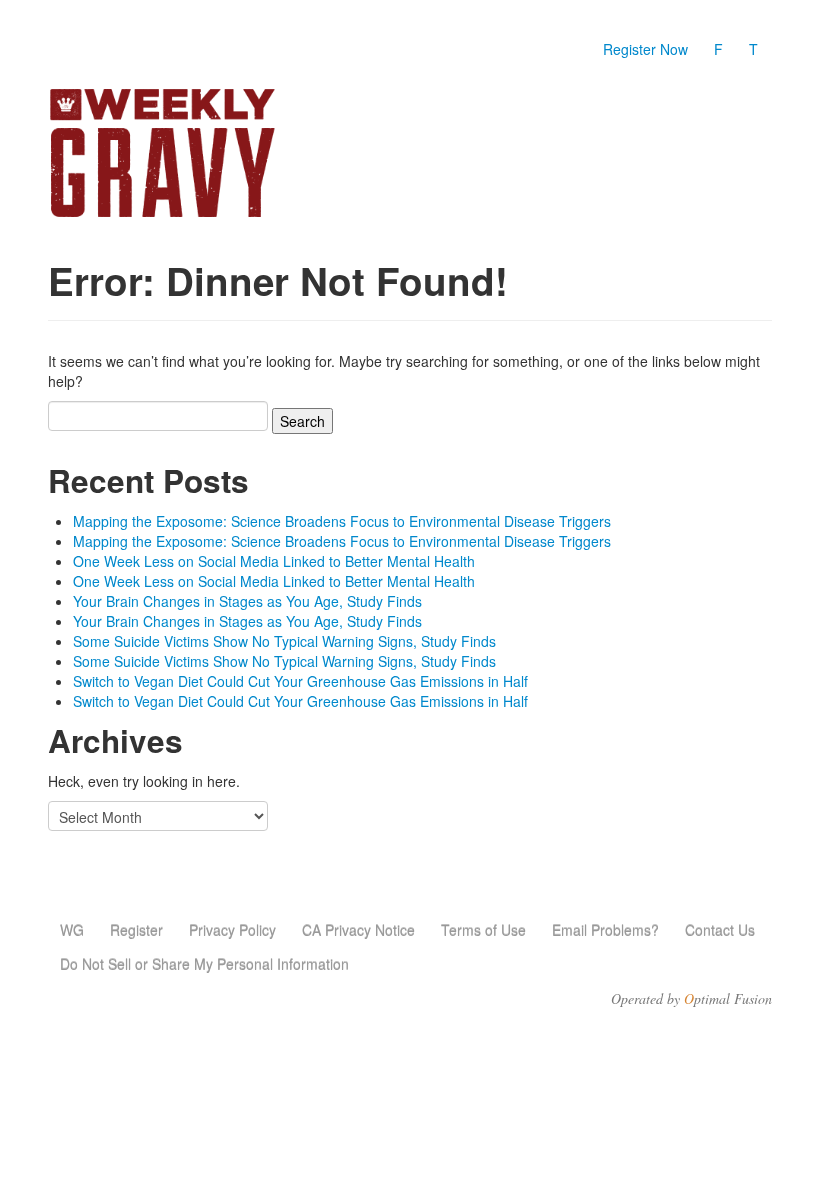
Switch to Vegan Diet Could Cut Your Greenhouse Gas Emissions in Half (300, 681)
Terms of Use (483, 930)
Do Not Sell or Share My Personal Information (204, 964)
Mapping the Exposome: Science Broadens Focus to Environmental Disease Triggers (342, 521)
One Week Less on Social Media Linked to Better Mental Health (274, 561)
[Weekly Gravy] (162, 154)
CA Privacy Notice (358, 930)
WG (72, 930)
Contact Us (720, 930)
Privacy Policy (232, 930)
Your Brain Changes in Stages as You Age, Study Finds (247, 601)
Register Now (645, 49)
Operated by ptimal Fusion (691, 999)
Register (136, 930)
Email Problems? (605, 930)
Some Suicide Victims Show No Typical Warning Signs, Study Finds (284, 641)
